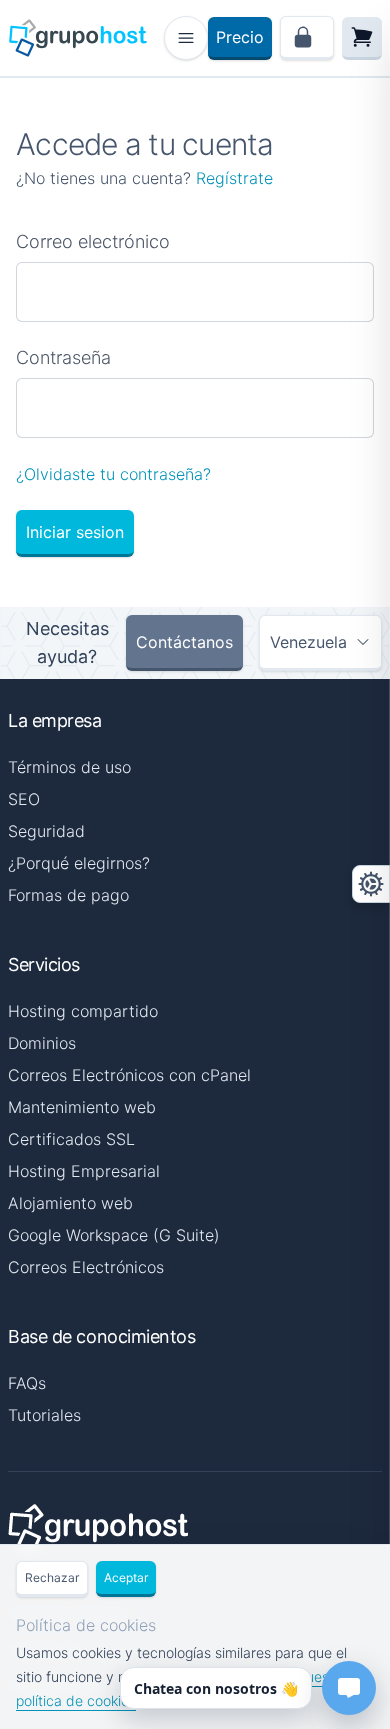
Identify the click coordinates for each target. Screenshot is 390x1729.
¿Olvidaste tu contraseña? (113, 474)
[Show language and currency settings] (371, 884)
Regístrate (234, 178)
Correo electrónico (93, 241)
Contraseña (63, 357)
